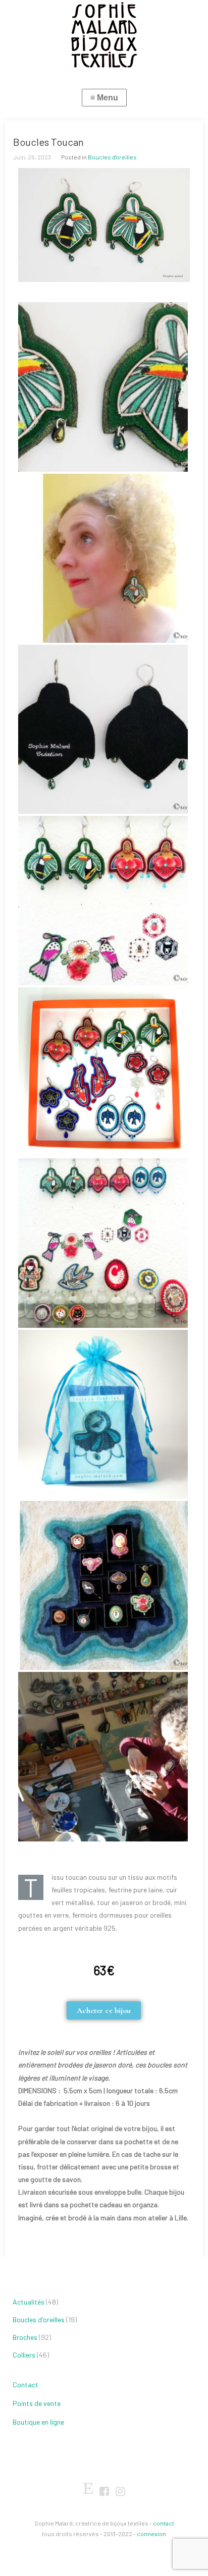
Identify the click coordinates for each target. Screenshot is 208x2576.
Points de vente (37, 2403)
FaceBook (104, 2492)
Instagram (120, 2492)
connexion (151, 2534)
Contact (25, 2385)
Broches (25, 2337)
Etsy (88, 2486)
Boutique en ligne (38, 2422)
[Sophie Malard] (104, 35)
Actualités (29, 2302)
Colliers (24, 2355)
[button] (104, 2010)
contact (164, 2523)
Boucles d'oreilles (112, 157)
